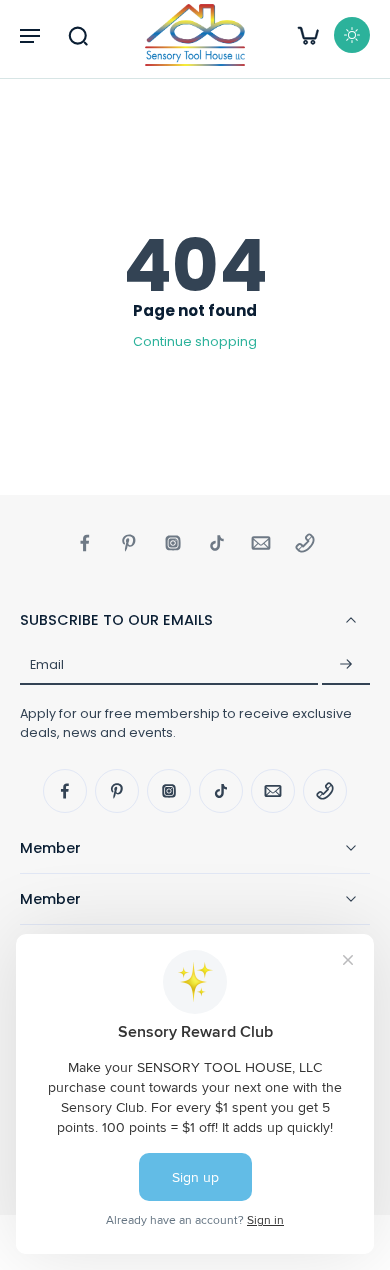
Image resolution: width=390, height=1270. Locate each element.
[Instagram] (173, 543)
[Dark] (352, 35)
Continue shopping (195, 341)
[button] (30, 35)
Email (47, 664)
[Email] (261, 543)
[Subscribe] (346, 665)
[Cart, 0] (308, 35)
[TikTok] (217, 543)
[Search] (78, 35)
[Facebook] (85, 543)
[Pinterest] (129, 543)
